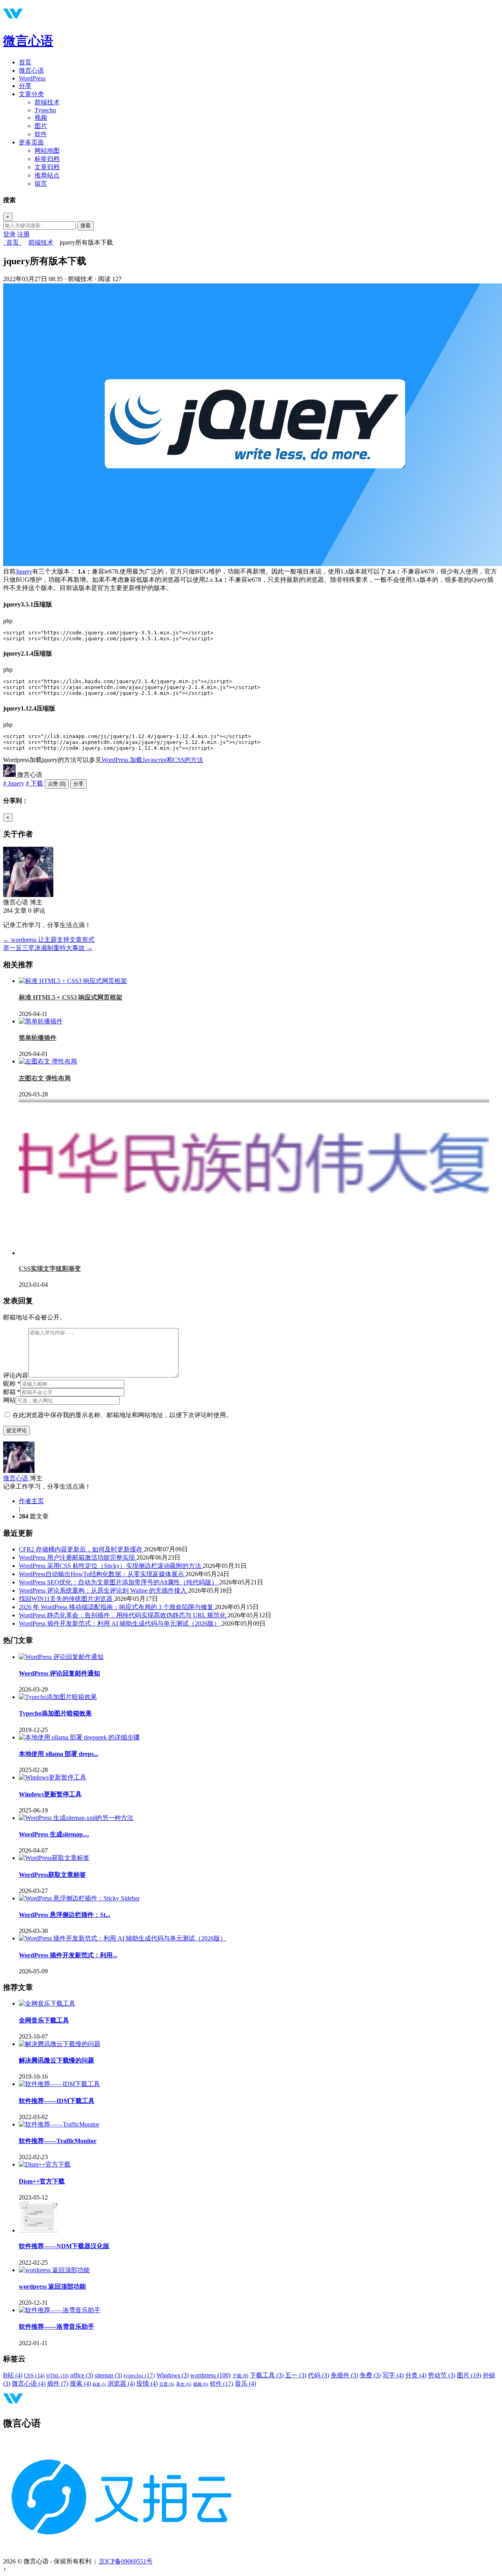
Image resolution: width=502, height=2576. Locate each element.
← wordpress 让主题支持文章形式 (49, 940)
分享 (25, 86)
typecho (139, 2375)
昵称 (12, 1384)
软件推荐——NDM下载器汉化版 (64, 2246)
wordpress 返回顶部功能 (52, 2286)
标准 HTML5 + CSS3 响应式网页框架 (71, 997)
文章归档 (47, 167)
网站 (9, 1400)
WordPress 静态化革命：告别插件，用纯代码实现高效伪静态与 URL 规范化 (123, 1615)
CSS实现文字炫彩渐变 (50, 1269)
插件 (58, 2383)
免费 (370, 2375)
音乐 (246, 2383)
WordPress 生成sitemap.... (54, 1834)
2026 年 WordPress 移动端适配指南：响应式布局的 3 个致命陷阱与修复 (117, 1607)
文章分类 (31, 94)
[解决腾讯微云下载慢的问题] (60, 2044)
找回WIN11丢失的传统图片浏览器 (66, 1599)
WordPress (32, 78)
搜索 (85, 226)
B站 (13, 2375)
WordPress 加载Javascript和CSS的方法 (152, 760)
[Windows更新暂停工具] (53, 1777)
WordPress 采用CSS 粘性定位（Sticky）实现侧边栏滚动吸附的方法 (111, 1566)
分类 (416, 2375)
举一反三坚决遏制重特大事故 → (48, 948)
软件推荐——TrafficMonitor (58, 2141)
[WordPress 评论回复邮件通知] (61, 1657)
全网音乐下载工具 (44, 2020)
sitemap (108, 2375)
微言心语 (28, 41)
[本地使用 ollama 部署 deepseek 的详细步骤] (79, 1737)
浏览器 (121, 2383)
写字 (393, 2375)
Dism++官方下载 (42, 2181)
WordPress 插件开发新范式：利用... (68, 1955)
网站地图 (47, 151)
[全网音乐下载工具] (47, 2003)
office (82, 2375)
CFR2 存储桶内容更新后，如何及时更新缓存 (81, 1549)
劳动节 (442, 2375)
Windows (173, 2375)
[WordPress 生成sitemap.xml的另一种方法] (76, 1818)
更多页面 (31, 142)
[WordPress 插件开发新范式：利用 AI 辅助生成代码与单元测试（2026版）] (123, 1938)
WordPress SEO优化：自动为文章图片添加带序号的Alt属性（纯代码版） (119, 1582)
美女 (184, 2384)
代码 (318, 2375)
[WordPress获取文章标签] (54, 1858)
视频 (41, 118)
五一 (296, 2375)
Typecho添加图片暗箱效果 (55, 1713)
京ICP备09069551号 (126, 2561)
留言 (41, 184)
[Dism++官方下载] (45, 2164)
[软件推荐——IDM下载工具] (59, 2084)
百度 (167, 2384)
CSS (34, 2376)
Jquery (24, 571)
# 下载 (35, 783)
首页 (25, 62)
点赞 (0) (57, 784)
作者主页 (31, 1501)
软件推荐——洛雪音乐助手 (56, 2327)
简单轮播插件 (38, 1038)
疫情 (147, 2383)
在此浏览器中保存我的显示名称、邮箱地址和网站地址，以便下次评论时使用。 (122, 1415)
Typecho (45, 110)
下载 (240, 2376)
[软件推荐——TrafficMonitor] (59, 2124)
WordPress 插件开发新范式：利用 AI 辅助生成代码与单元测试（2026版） (120, 1623)
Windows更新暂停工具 (50, 1794)
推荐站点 (47, 175)
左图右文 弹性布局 (45, 1078)
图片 (41, 126)
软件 (41, 134)
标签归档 (47, 159)
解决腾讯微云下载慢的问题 (56, 2060)
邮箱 (12, 1392)
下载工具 (267, 2375)
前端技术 (47, 102)
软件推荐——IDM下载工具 (57, 2101)
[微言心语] (10, 775)
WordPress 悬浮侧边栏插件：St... (65, 1915)
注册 (24, 234)
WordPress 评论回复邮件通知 (59, 1673)
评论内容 (16, 1375)
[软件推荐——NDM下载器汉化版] (38, 2230)
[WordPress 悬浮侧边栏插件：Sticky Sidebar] (79, 1898)
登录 (9, 234)
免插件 (344, 2375)
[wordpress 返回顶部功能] (54, 2270)
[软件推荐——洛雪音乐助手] (60, 2310)
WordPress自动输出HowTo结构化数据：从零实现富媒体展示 (102, 1574)
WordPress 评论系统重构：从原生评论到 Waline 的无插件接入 (104, 1590)
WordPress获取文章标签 (52, 1875)
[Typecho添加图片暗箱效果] (58, 1697)
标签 (99, 2384)
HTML (57, 2376)
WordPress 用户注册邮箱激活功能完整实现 (78, 1557)
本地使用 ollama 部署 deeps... (59, 1754)
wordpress (210, 2375)
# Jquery (14, 783)
